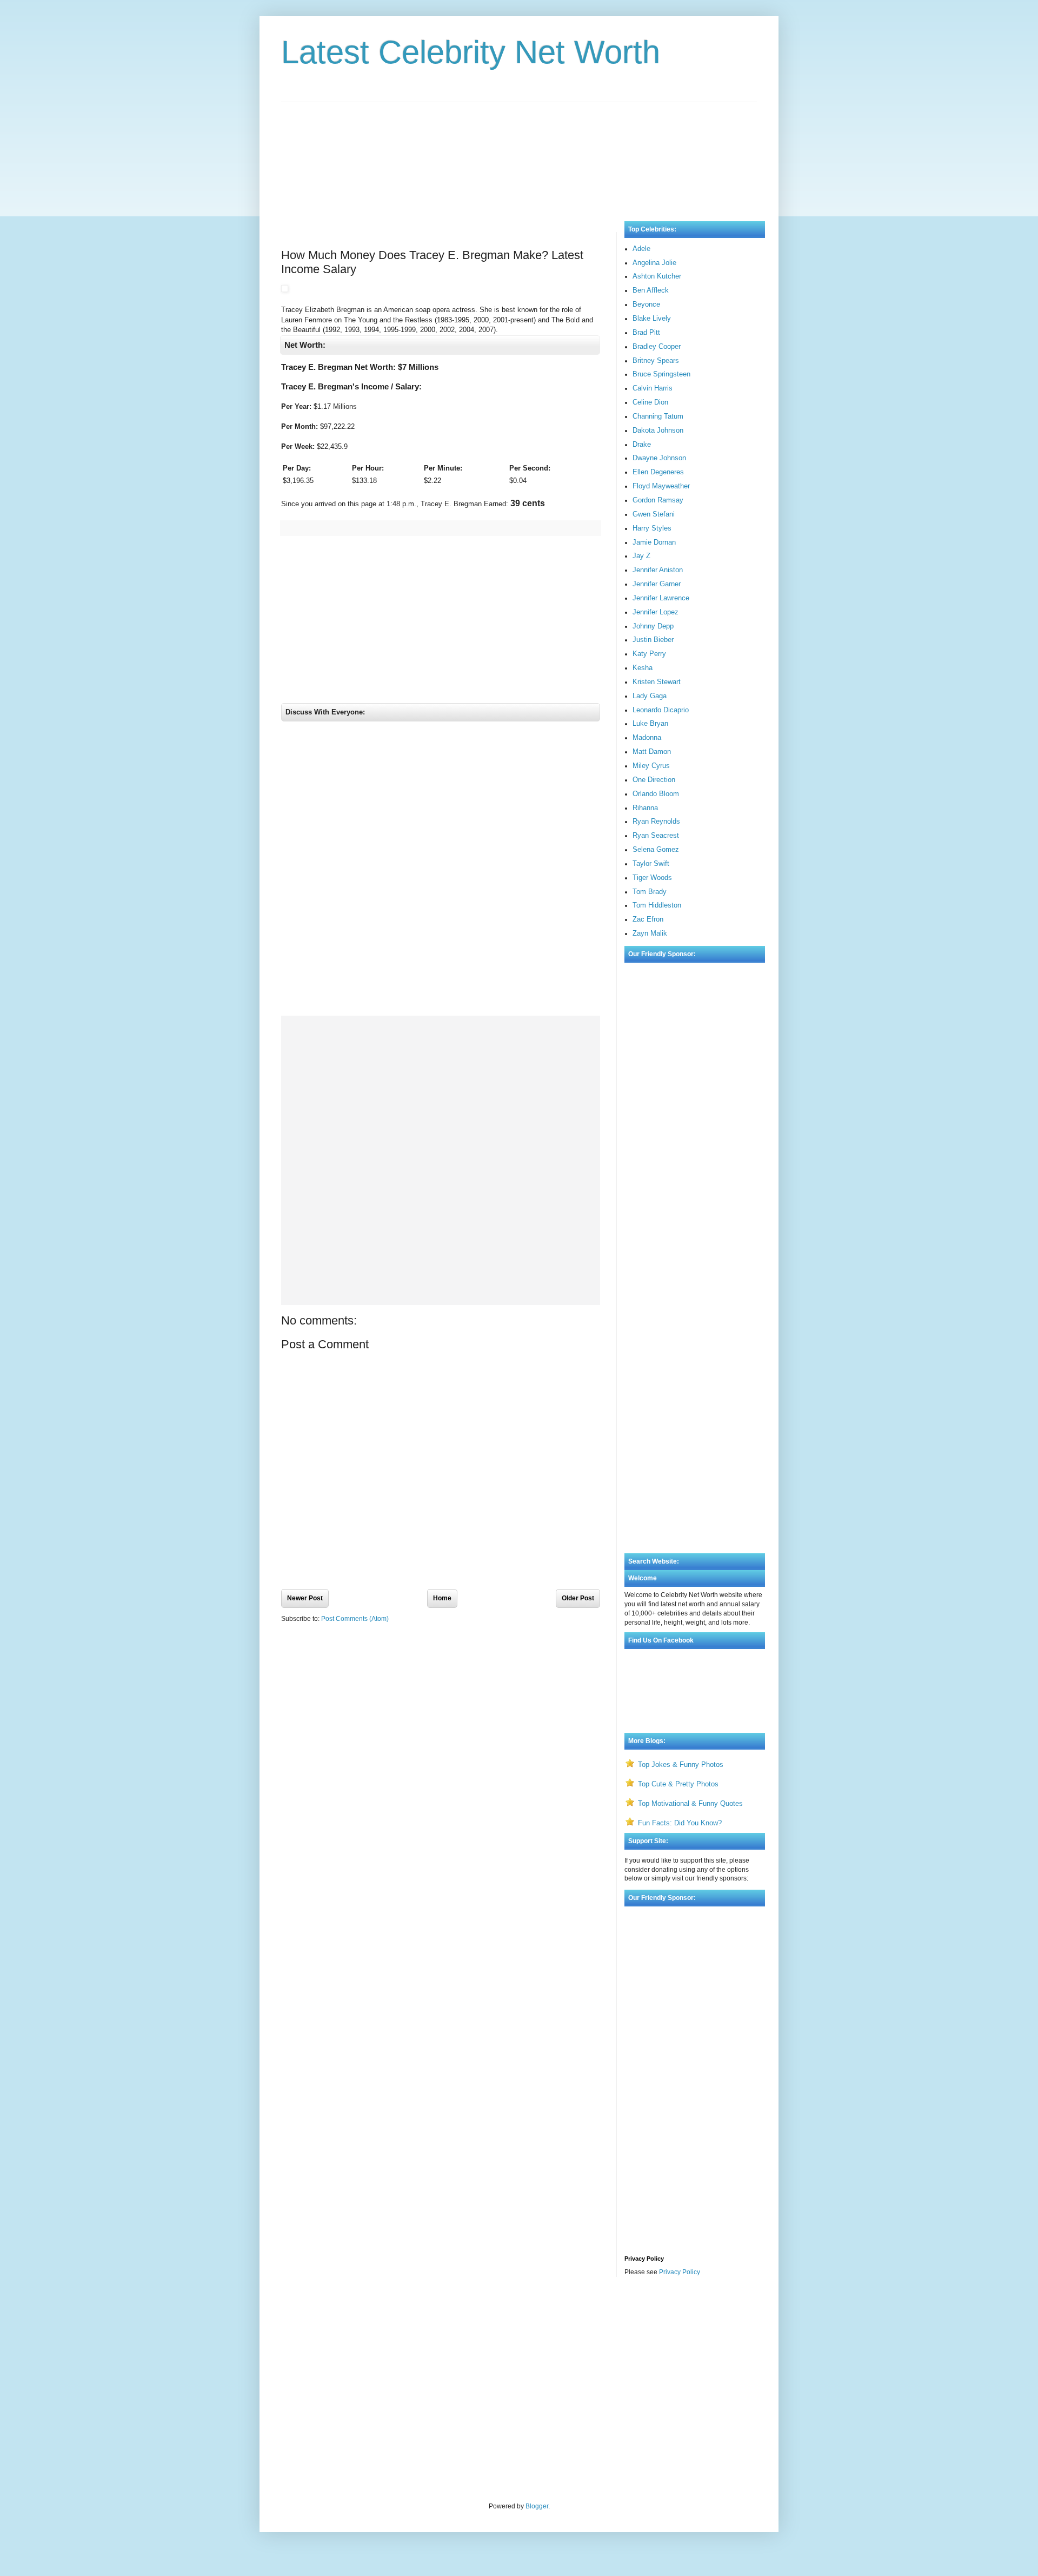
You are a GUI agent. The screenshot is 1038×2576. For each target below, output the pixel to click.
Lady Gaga (650, 696)
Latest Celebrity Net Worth (471, 52)
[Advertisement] (519, 151)
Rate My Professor (347, 2314)
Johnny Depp (653, 626)
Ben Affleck (651, 290)
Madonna (647, 737)
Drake (642, 444)
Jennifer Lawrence (661, 598)
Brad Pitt (646, 332)
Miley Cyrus (651, 766)
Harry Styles (652, 528)
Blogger (537, 2506)
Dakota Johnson (658, 430)
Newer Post (305, 1598)
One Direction (654, 780)
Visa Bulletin (300, 2314)
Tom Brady (650, 892)
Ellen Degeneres (658, 472)
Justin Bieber (653, 640)
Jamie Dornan (654, 542)
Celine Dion (650, 402)
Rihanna (645, 808)
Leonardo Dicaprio (661, 710)
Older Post (578, 1598)
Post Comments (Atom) (355, 1619)
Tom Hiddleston (657, 905)
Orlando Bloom (656, 794)
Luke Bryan (650, 723)
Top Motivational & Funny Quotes (690, 1803)
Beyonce (646, 304)
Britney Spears (656, 360)
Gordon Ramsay (658, 500)
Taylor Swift (651, 863)
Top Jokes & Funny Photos (681, 1764)
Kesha (643, 668)
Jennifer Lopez (656, 612)
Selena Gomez (656, 849)
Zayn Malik (650, 933)
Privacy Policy (680, 2272)
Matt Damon (652, 751)
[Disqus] (441, 871)
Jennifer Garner (657, 584)
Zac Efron (648, 919)
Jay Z (641, 556)
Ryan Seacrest (656, 835)
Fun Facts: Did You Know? (680, 1823)
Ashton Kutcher (657, 276)
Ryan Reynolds (656, 821)
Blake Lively (652, 318)
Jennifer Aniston (658, 570)
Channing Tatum (658, 416)
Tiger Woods (652, 878)
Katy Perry (649, 654)
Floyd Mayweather (661, 486)
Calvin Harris (653, 388)
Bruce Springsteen (661, 374)
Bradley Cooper (657, 346)
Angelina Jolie (654, 263)
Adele (641, 249)
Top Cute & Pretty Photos (678, 1784)
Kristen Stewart (657, 682)
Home (442, 1598)
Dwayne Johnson (659, 458)
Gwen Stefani (654, 514)
